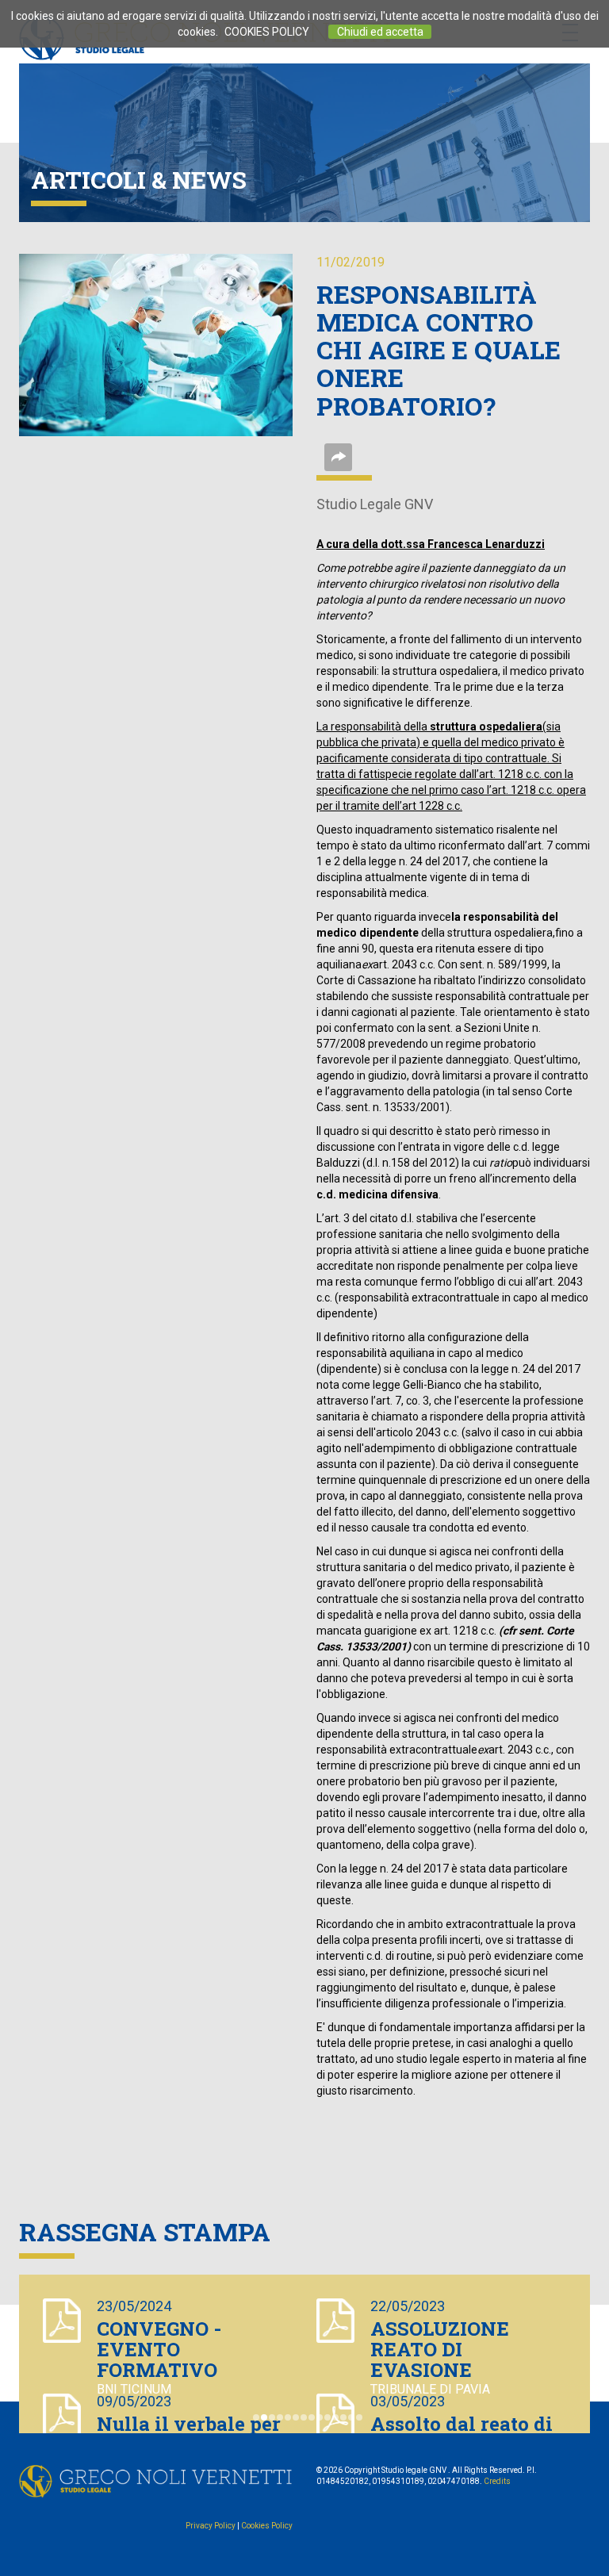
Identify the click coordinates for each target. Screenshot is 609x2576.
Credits (497, 2481)
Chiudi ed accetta (380, 32)
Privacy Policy (211, 2526)
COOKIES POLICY (267, 32)
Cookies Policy (267, 2526)
